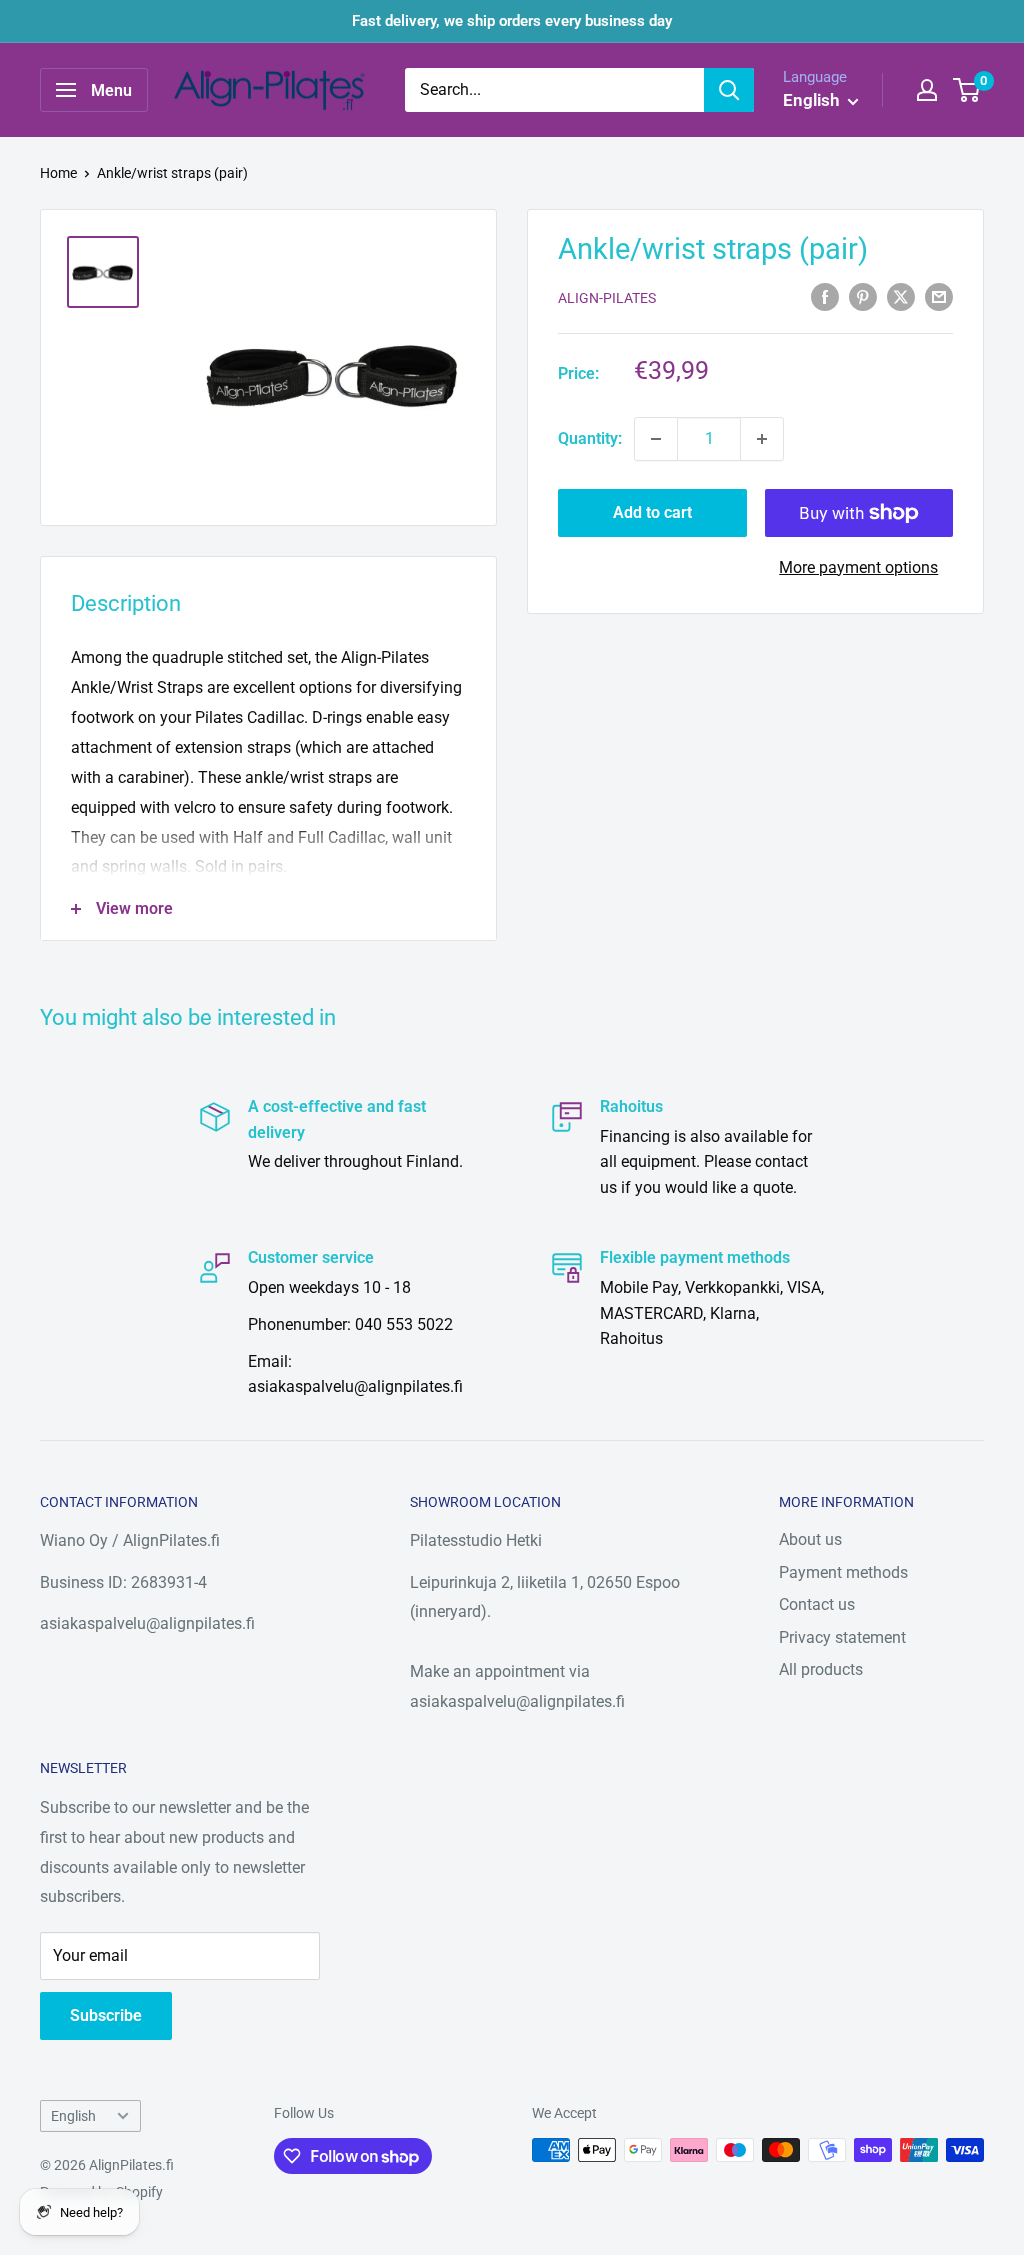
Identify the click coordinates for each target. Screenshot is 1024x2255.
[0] (967, 90)
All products (821, 1669)
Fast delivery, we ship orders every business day (512, 21)
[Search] (729, 90)
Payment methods (843, 1572)
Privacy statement (842, 1637)
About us (810, 1539)
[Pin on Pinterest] (863, 296)
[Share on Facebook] (825, 296)
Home (58, 173)
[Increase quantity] (762, 439)
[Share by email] (939, 296)
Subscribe (106, 2015)
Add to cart (652, 512)
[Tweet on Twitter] (901, 296)
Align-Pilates (607, 298)
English (73, 2116)
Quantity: (590, 438)
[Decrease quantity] (656, 439)
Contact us (817, 1604)
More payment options (858, 567)
